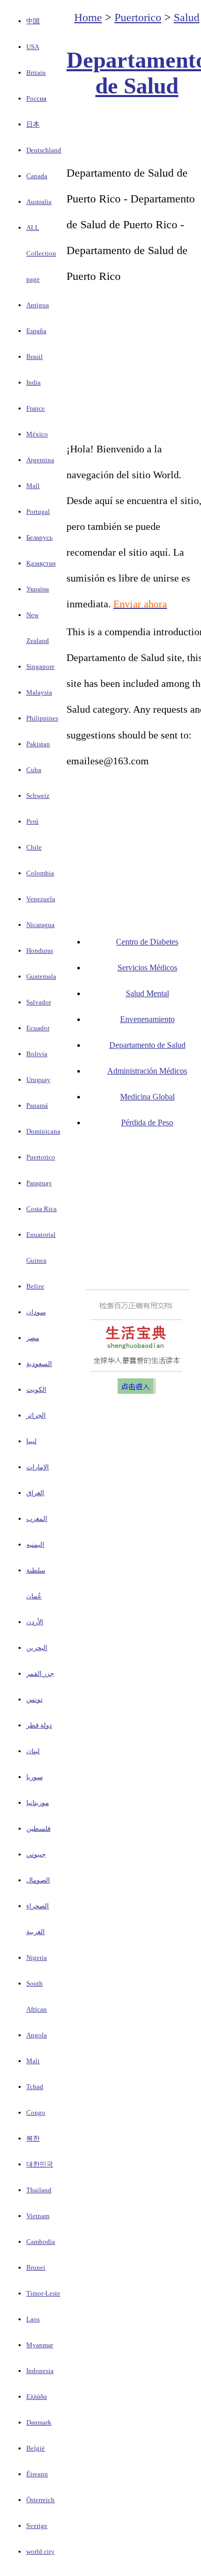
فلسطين (38, 1828)
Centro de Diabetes (147, 942)
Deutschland (44, 150)
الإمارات (38, 1467)
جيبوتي (36, 1854)
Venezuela (41, 899)
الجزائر (36, 1415)
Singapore (40, 666)
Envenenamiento (147, 1019)
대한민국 (40, 2164)
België (36, 2448)
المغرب (37, 1519)
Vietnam (38, 2216)
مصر (33, 1338)
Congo (36, 2112)
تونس (35, 1699)
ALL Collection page (41, 253)
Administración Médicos (147, 1071)
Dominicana (43, 1131)
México (37, 434)
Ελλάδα (37, 2397)
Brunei (36, 2267)
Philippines (42, 718)
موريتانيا (38, 1803)
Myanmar (40, 2345)
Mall (33, 486)
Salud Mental (147, 993)
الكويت (36, 1389)
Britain (36, 73)
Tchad (35, 2087)
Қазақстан (41, 563)
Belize (35, 1286)
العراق (35, 1493)
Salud (187, 17)
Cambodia (41, 2242)
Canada (37, 176)
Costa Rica (41, 1209)
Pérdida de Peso (147, 1122)
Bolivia (37, 1054)
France (36, 408)
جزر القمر (40, 1674)
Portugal (38, 512)
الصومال (38, 1880)
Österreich (40, 2500)
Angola (37, 2035)
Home (88, 17)
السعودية (39, 1364)
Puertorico (41, 1157)
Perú (32, 821)
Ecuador (38, 1028)
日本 (33, 124)
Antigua (38, 305)
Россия (36, 98)
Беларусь (39, 537)
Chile (34, 847)
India (33, 382)
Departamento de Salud (147, 1045)
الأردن (35, 1622)
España (36, 331)
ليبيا (31, 1441)
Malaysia (39, 692)
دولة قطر (39, 1725)
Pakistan (38, 744)
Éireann (37, 2474)
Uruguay (38, 1080)
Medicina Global (147, 1097)
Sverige (37, 2526)
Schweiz (38, 796)
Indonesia (40, 2371)
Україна (38, 589)
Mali (33, 2061)
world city (40, 2551)
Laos (33, 2319)
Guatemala (41, 976)
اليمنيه (35, 1544)
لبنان (33, 1751)
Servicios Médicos (147, 968)
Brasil (35, 357)
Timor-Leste (43, 2293)
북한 (33, 2138)
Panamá (37, 1105)
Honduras (40, 951)
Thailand (39, 2190)
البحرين (37, 1648)
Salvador (39, 1002)
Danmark (39, 2422)
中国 (33, 21)
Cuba (34, 770)
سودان (36, 1312)
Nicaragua (40, 925)
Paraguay (39, 1183)
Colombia (40, 873)
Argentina (40, 460)
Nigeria (37, 1958)
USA (33, 47)
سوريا (35, 1777)
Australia (39, 202)
